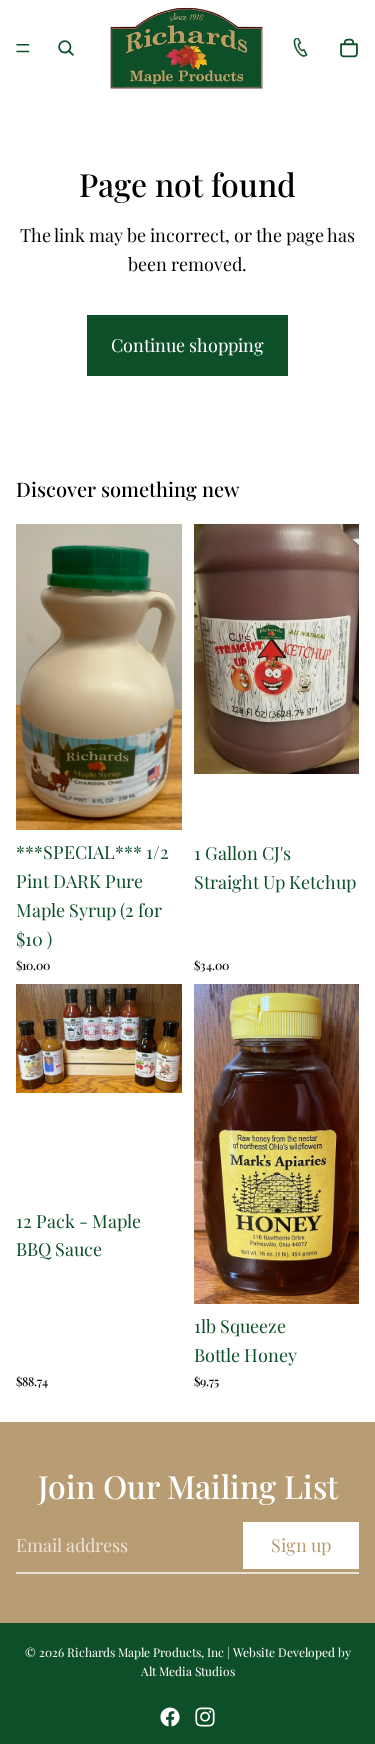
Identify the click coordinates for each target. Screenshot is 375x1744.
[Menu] (23, 48)
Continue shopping (187, 345)
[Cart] (349, 48)
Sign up (301, 1545)
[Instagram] (205, 1717)
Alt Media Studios (188, 1671)
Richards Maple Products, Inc (145, 1652)
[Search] (66, 48)
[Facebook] (170, 1717)
